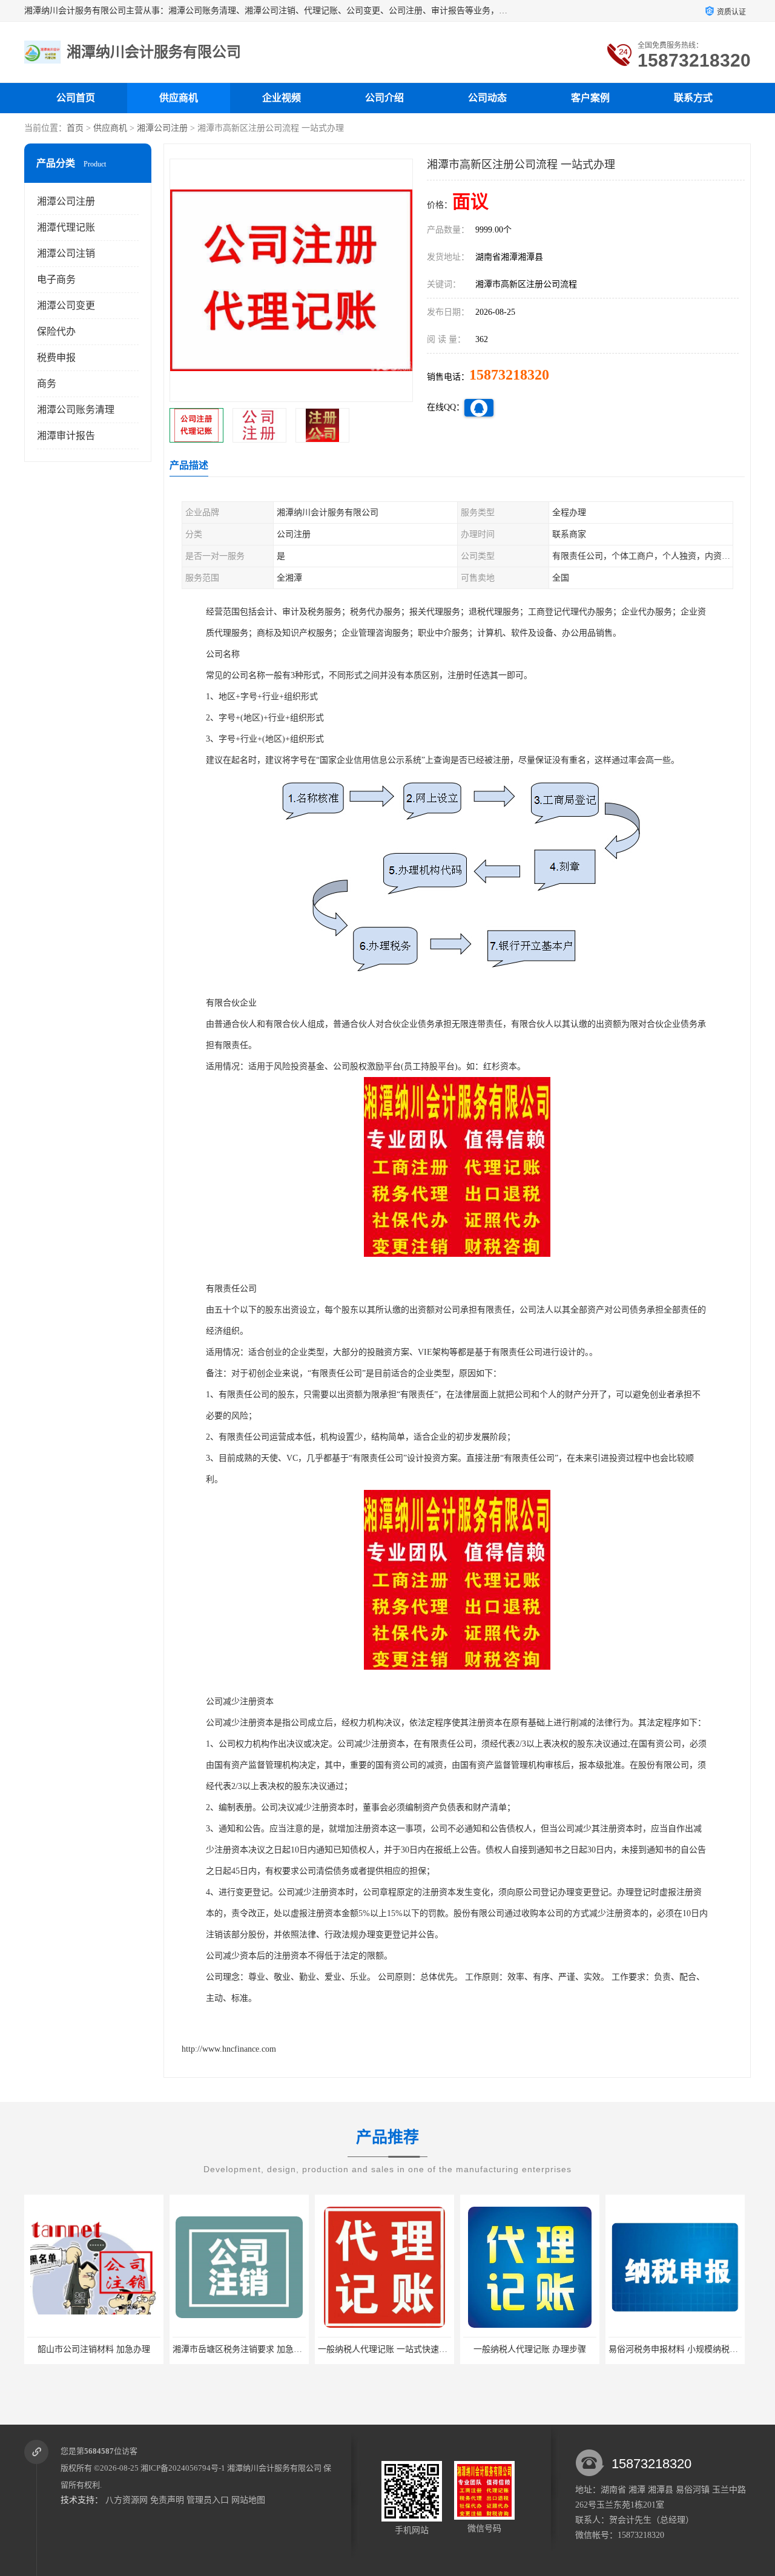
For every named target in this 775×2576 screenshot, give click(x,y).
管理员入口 (208, 2500)
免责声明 (167, 2500)
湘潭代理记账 (66, 227)
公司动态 (487, 98)
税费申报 (56, 357)
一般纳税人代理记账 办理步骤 (530, 2349)
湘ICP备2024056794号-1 (183, 2468)
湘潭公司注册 (162, 128)
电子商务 (56, 279)
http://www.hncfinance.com (229, 2049)
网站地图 (248, 2500)
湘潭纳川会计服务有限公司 (274, 2468)
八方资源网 (127, 2500)
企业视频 (282, 98)
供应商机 (179, 98)
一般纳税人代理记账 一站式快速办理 (387, 2349)
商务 (47, 384)
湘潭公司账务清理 (76, 410)
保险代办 (56, 331)
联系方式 (693, 98)
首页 (75, 128)
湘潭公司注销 (66, 253)
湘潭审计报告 (66, 436)
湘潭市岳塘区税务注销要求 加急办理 (242, 2349)
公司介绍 (384, 98)
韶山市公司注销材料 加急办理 (94, 2349)
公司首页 (76, 98)
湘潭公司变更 (66, 305)
